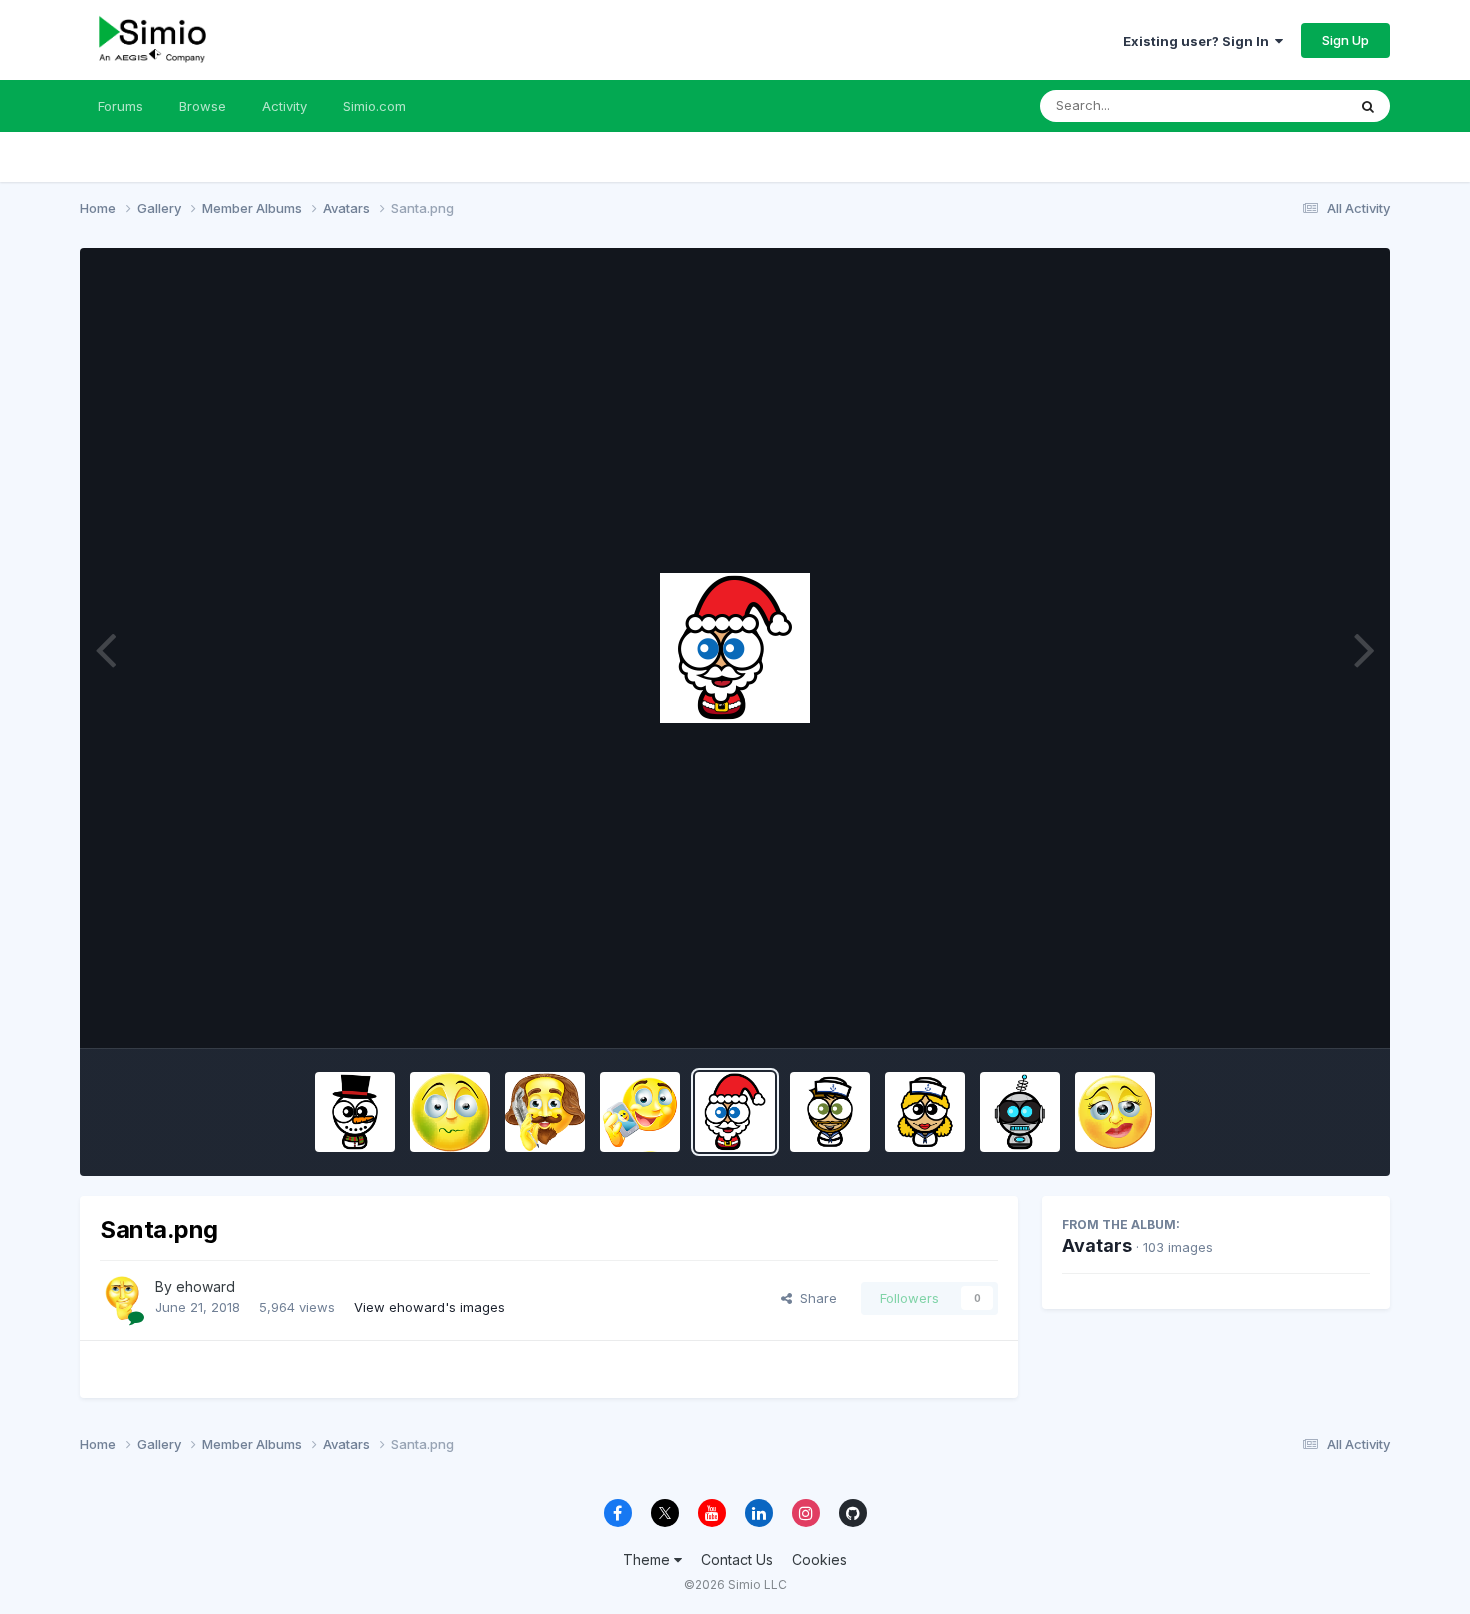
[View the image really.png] (1115, 1112)
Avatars (1097, 1245)
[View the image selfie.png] (640, 1112)
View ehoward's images (429, 1307)
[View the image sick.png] (450, 1112)
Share (814, 1298)
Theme (648, 1559)
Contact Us (737, 1559)
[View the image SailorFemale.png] (925, 1112)
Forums (120, 106)
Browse (202, 106)
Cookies (819, 1559)
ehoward (205, 1286)
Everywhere (1284, 105)
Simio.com (374, 106)
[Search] (1368, 106)
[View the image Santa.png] (735, 1112)
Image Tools (1307, 1012)
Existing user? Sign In (1199, 41)
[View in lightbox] (735, 648)
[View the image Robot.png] (1020, 1112)
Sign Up (1345, 40)
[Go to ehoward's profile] (122, 1298)
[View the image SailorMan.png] (830, 1112)
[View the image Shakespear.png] (545, 1112)
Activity (284, 106)
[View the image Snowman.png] (355, 1112)
